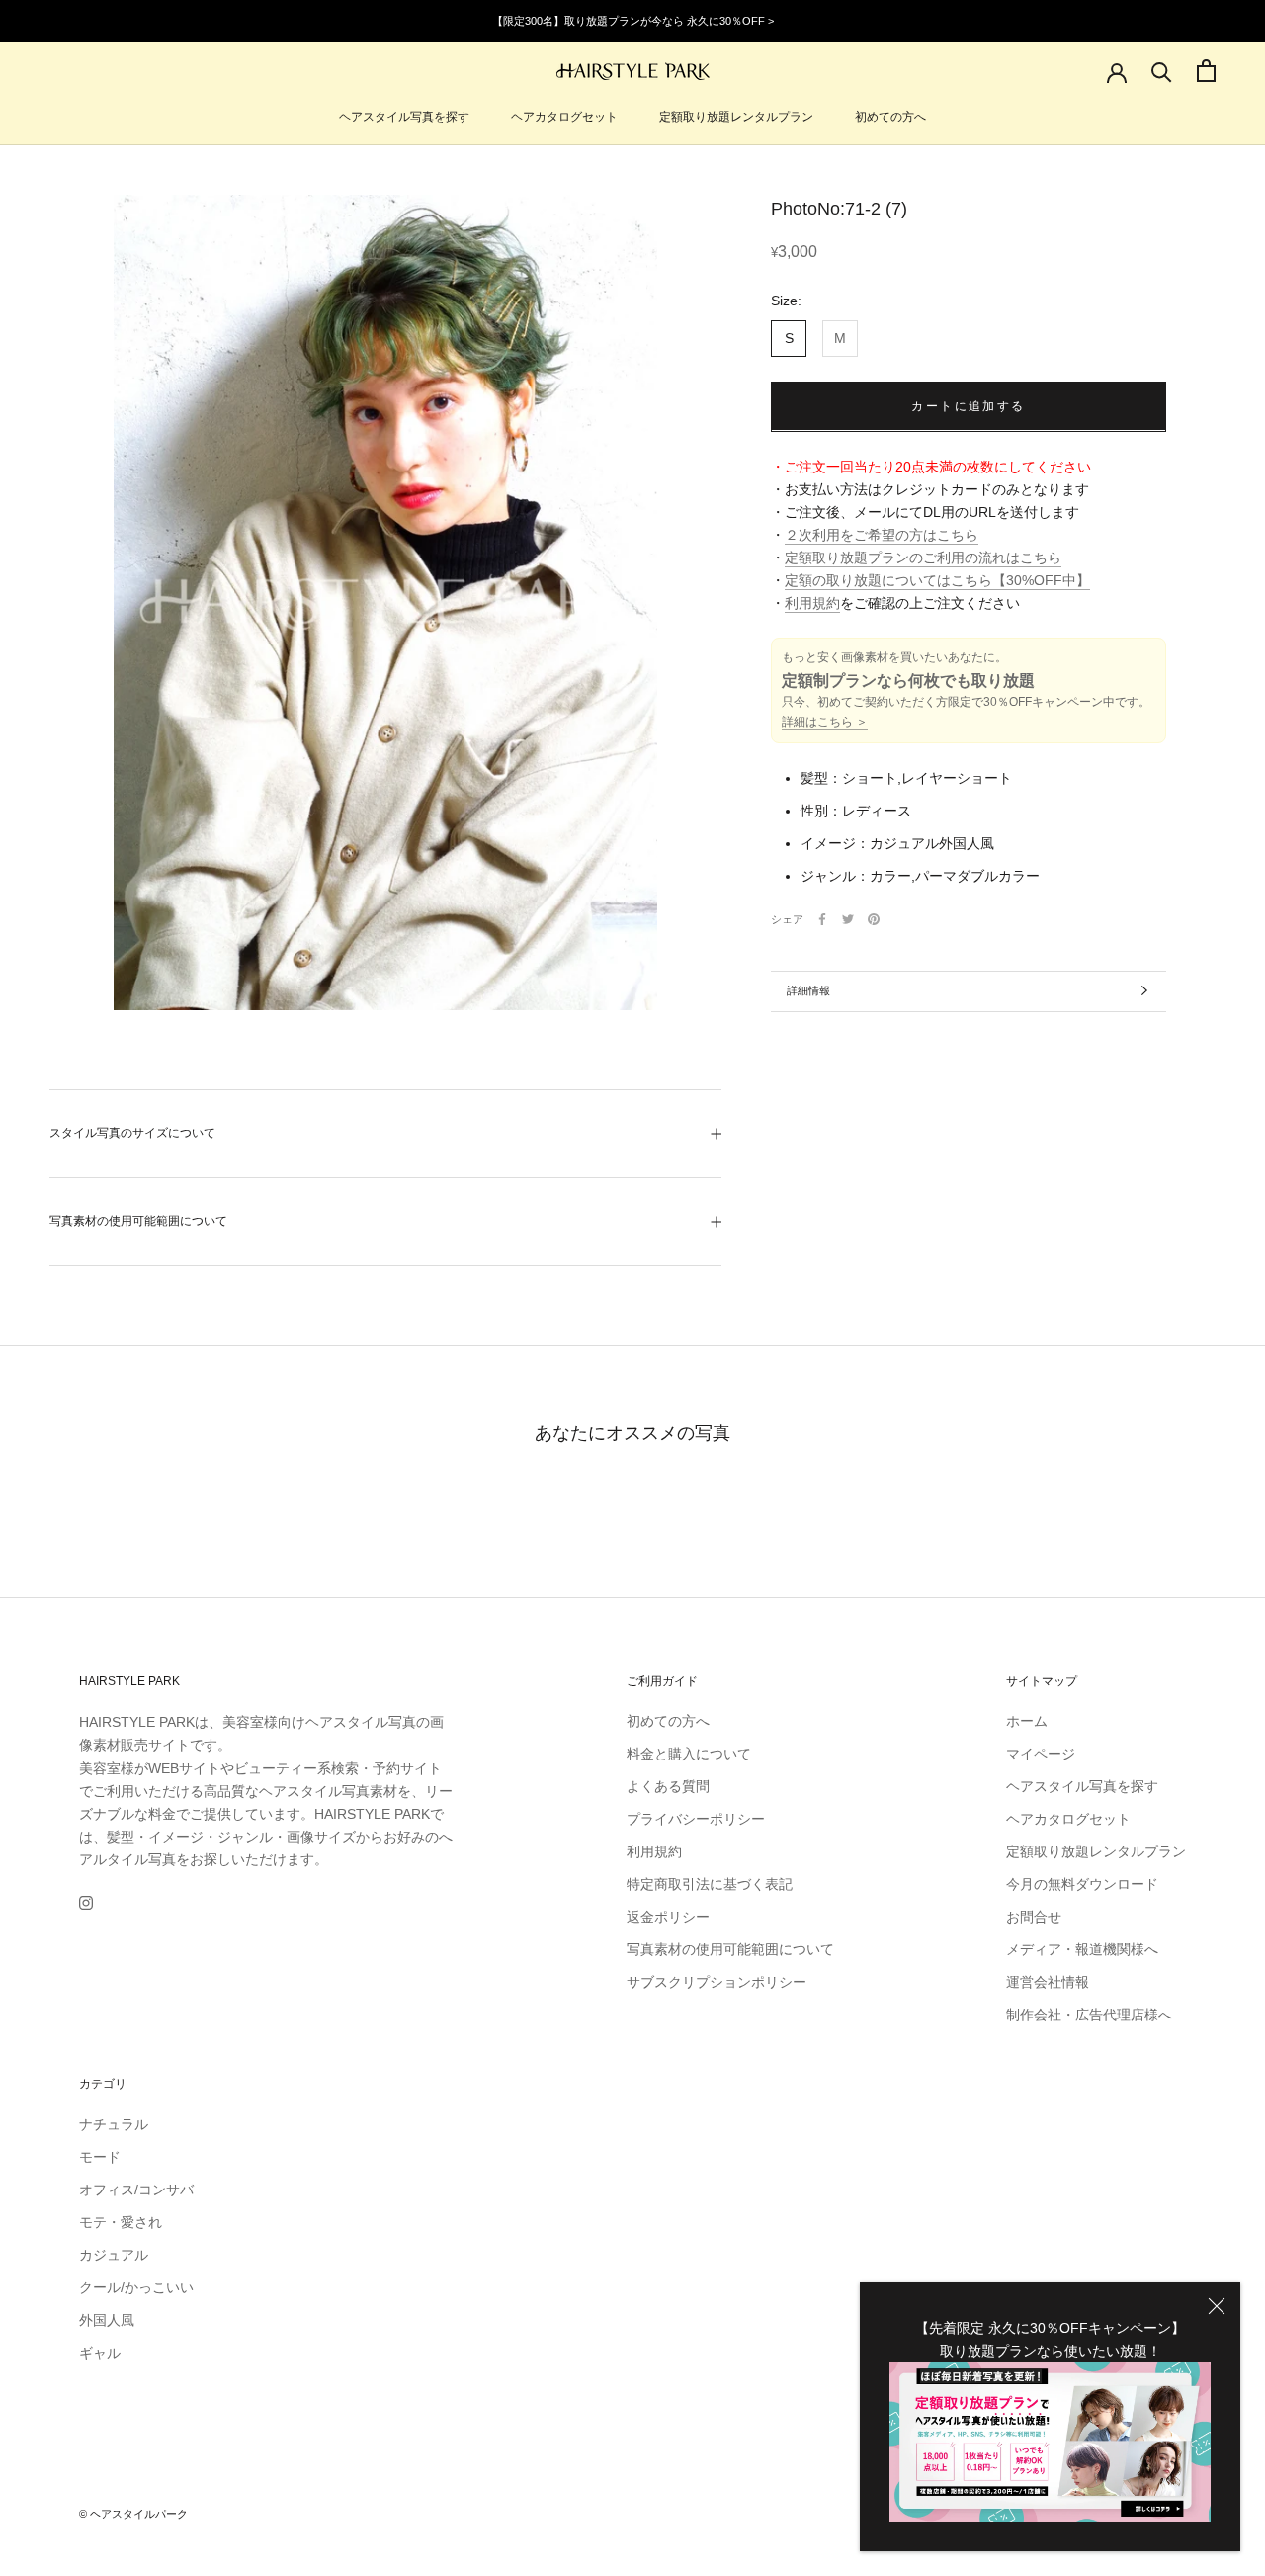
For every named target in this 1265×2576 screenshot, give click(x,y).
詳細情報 (808, 990)
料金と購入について (689, 1754)
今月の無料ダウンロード (1082, 1884)
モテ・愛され (121, 2222)
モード (100, 2157)
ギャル (100, 2353)
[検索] (1162, 71)
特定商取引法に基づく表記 (710, 1884)
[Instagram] (86, 1902)
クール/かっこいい (136, 2287)
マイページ (1041, 1754)
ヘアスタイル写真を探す (404, 117)
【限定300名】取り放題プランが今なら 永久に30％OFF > (633, 21)
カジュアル (114, 2255)
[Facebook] (822, 919)
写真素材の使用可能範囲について (138, 1221)
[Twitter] (848, 919)
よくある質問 (668, 1786)
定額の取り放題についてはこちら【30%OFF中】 (937, 580)
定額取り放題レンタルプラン (736, 117)
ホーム (1027, 1721)
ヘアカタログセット (564, 117)
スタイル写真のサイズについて (132, 1133)
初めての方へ (890, 117)
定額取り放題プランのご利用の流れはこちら (923, 558)
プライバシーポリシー (696, 1819)
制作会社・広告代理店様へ (1089, 2015)
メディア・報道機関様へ (1082, 1949)
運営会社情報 (1048, 1982)
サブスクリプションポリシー (717, 1982)
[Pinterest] (874, 919)
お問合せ (1034, 1917)
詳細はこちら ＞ (825, 722)
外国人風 (107, 2320)
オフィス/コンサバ (136, 2190)
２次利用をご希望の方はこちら (882, 535)
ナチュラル (114, 2124)
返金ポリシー (668, 1917)
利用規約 (812, 603)
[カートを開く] (1206, 71)
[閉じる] (1217, 2306)
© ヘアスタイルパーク (133, 2514)
